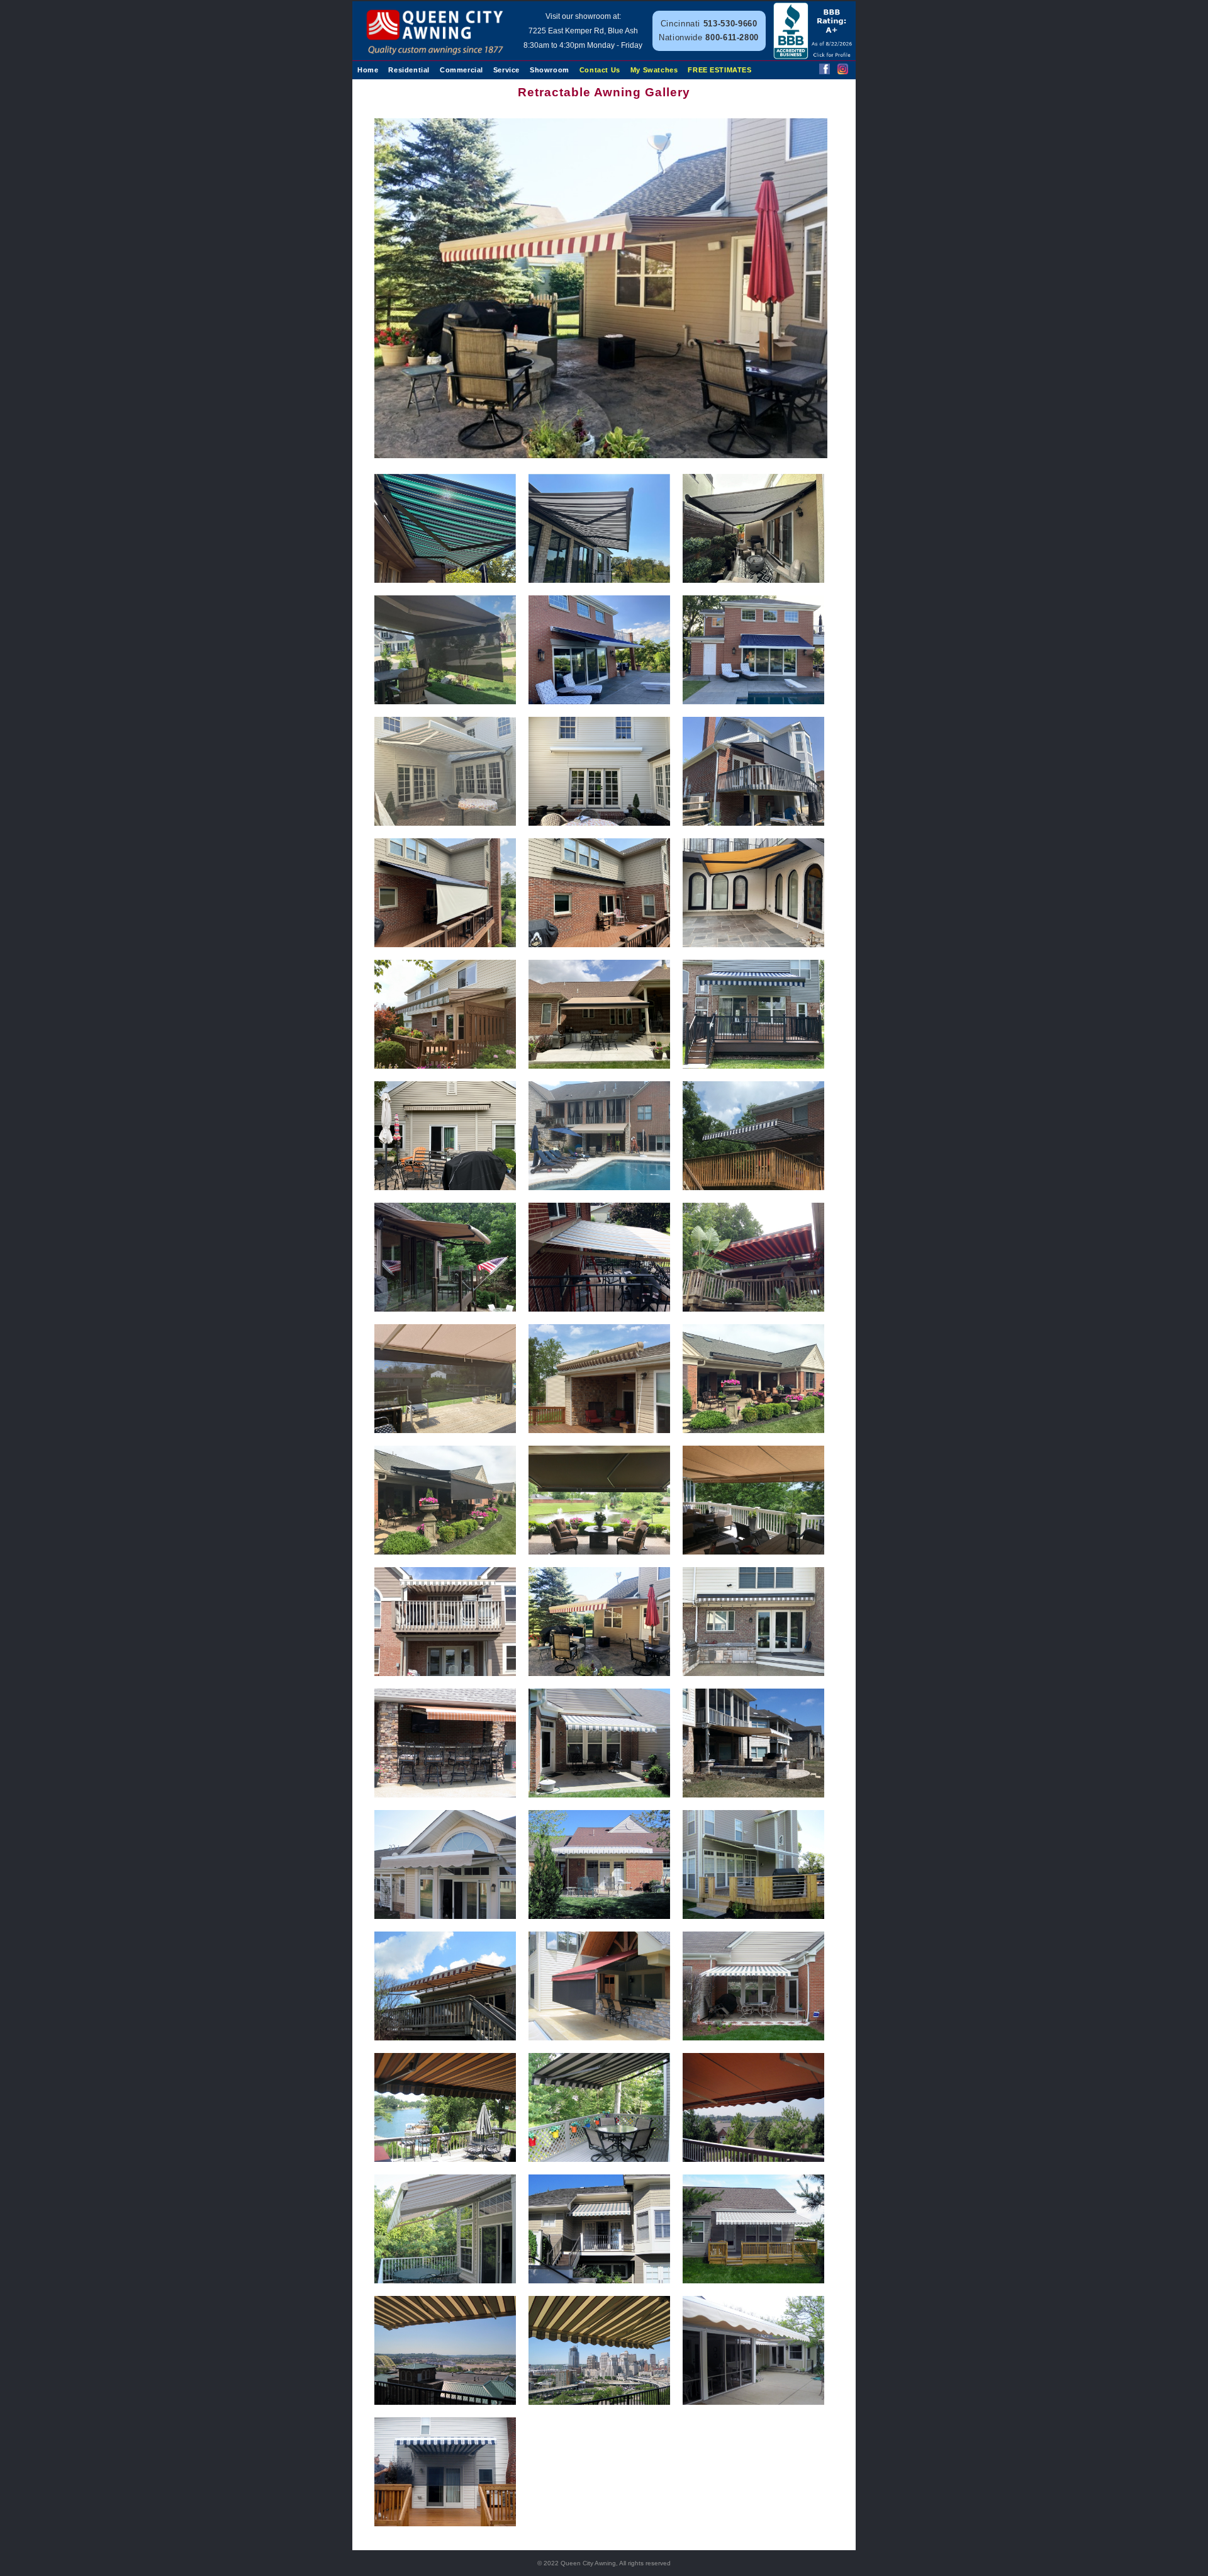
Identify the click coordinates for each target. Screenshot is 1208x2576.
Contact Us (600, 70)
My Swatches (654, 70)
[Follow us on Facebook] (825, 71)
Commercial (461, 70)
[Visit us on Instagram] (843, 71)
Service (506, 70)
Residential (409, 70)
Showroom (550, 70)
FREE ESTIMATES (719, 70)
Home (368, 70)
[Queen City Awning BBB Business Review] (814, 56)
